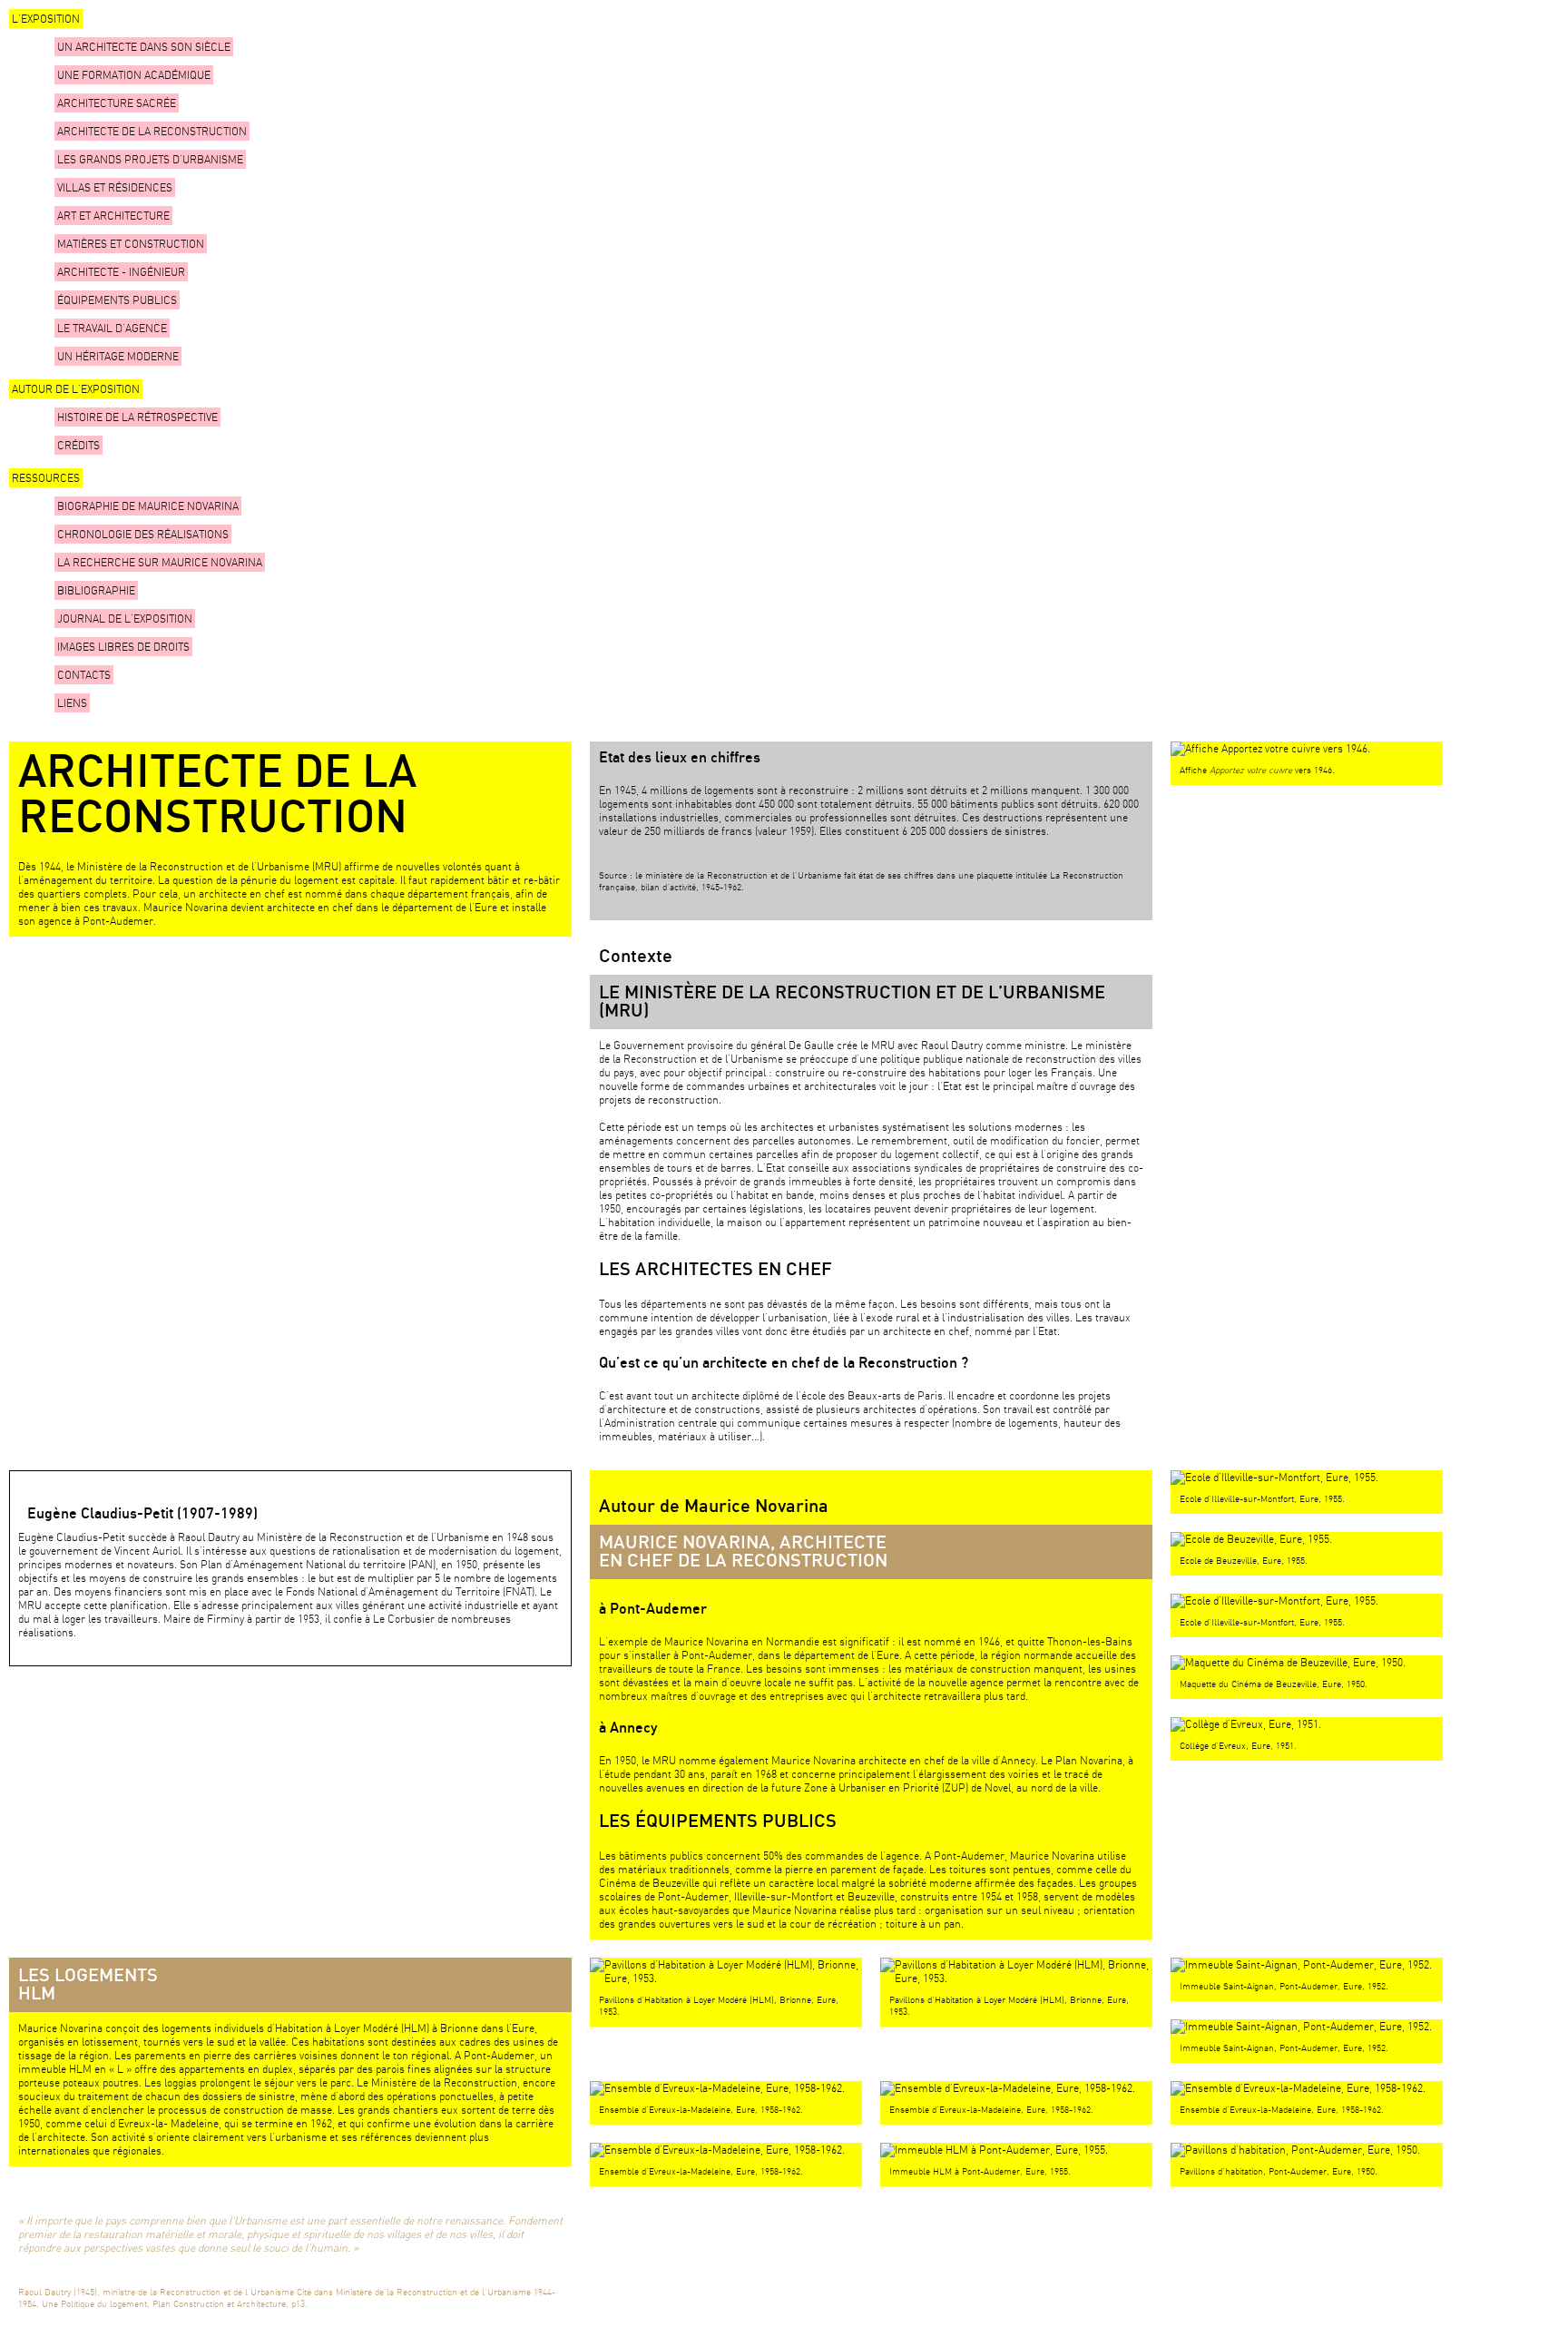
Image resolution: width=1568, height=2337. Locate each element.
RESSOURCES (46, 478)
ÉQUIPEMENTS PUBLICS (117, 300)
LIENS (72, 703)
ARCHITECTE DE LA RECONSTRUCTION (152, 131)
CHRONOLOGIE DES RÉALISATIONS (143, 534)
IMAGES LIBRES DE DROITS (123, 647)
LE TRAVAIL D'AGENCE (112, 328)
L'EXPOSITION (46, 19)
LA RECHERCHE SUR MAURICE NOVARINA (160, 562)
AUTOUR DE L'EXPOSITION (76, 389)
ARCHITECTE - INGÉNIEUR (121, 272)
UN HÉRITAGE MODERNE (118, 356)
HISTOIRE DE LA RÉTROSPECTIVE (137, 417)
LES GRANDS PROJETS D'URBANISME (150, 159)
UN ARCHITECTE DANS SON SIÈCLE (144, 47)
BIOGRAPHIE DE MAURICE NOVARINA (148, 506)
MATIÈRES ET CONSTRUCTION (131, 244)
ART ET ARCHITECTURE (113, 216)
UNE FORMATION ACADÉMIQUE (134, 75)
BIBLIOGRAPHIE (96, 590)
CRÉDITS (78, 445)
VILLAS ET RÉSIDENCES (115, 187)
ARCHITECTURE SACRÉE (117, 103)
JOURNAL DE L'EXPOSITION (125, 619)
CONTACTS (84, 675)
